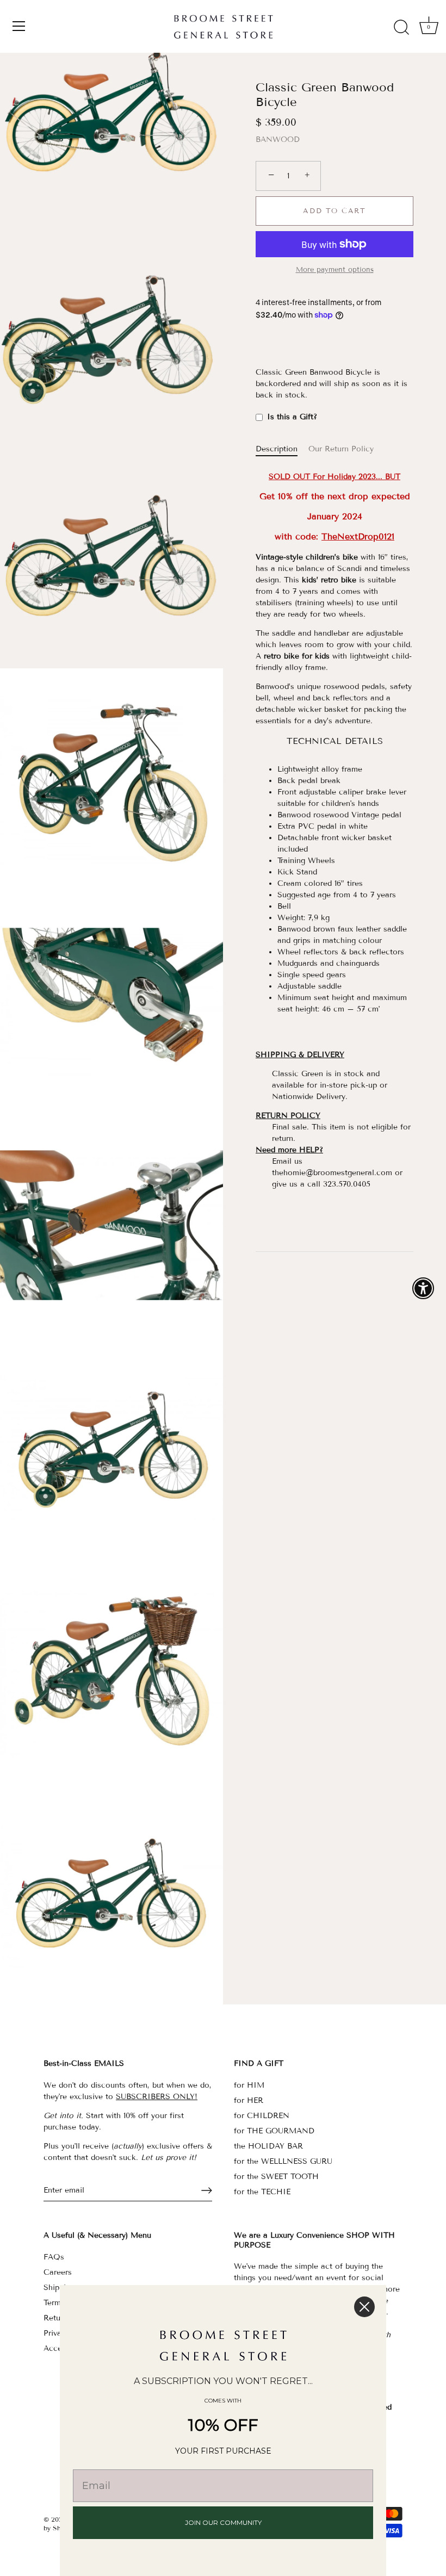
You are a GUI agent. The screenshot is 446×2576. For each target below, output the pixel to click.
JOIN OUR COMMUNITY (223, 2522)
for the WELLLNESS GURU (283, 2161)
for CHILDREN (262, 2116)
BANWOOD (278, 139)
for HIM (249, 2085)
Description (277, 449)
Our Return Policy (341, 449)
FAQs (54, 2257)
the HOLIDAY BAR (268, 2146)
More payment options (335, 270)
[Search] (401, 28)
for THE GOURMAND (274, 2131)
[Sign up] (207, 2190)
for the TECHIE (262, 2192)
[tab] (282, 449)
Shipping (59, 2288)
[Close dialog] (364, 2307)
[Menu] (19, 26)
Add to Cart (334, 211)
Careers (58, 2272)
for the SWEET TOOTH (276, 2177)
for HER (249, 2100)
